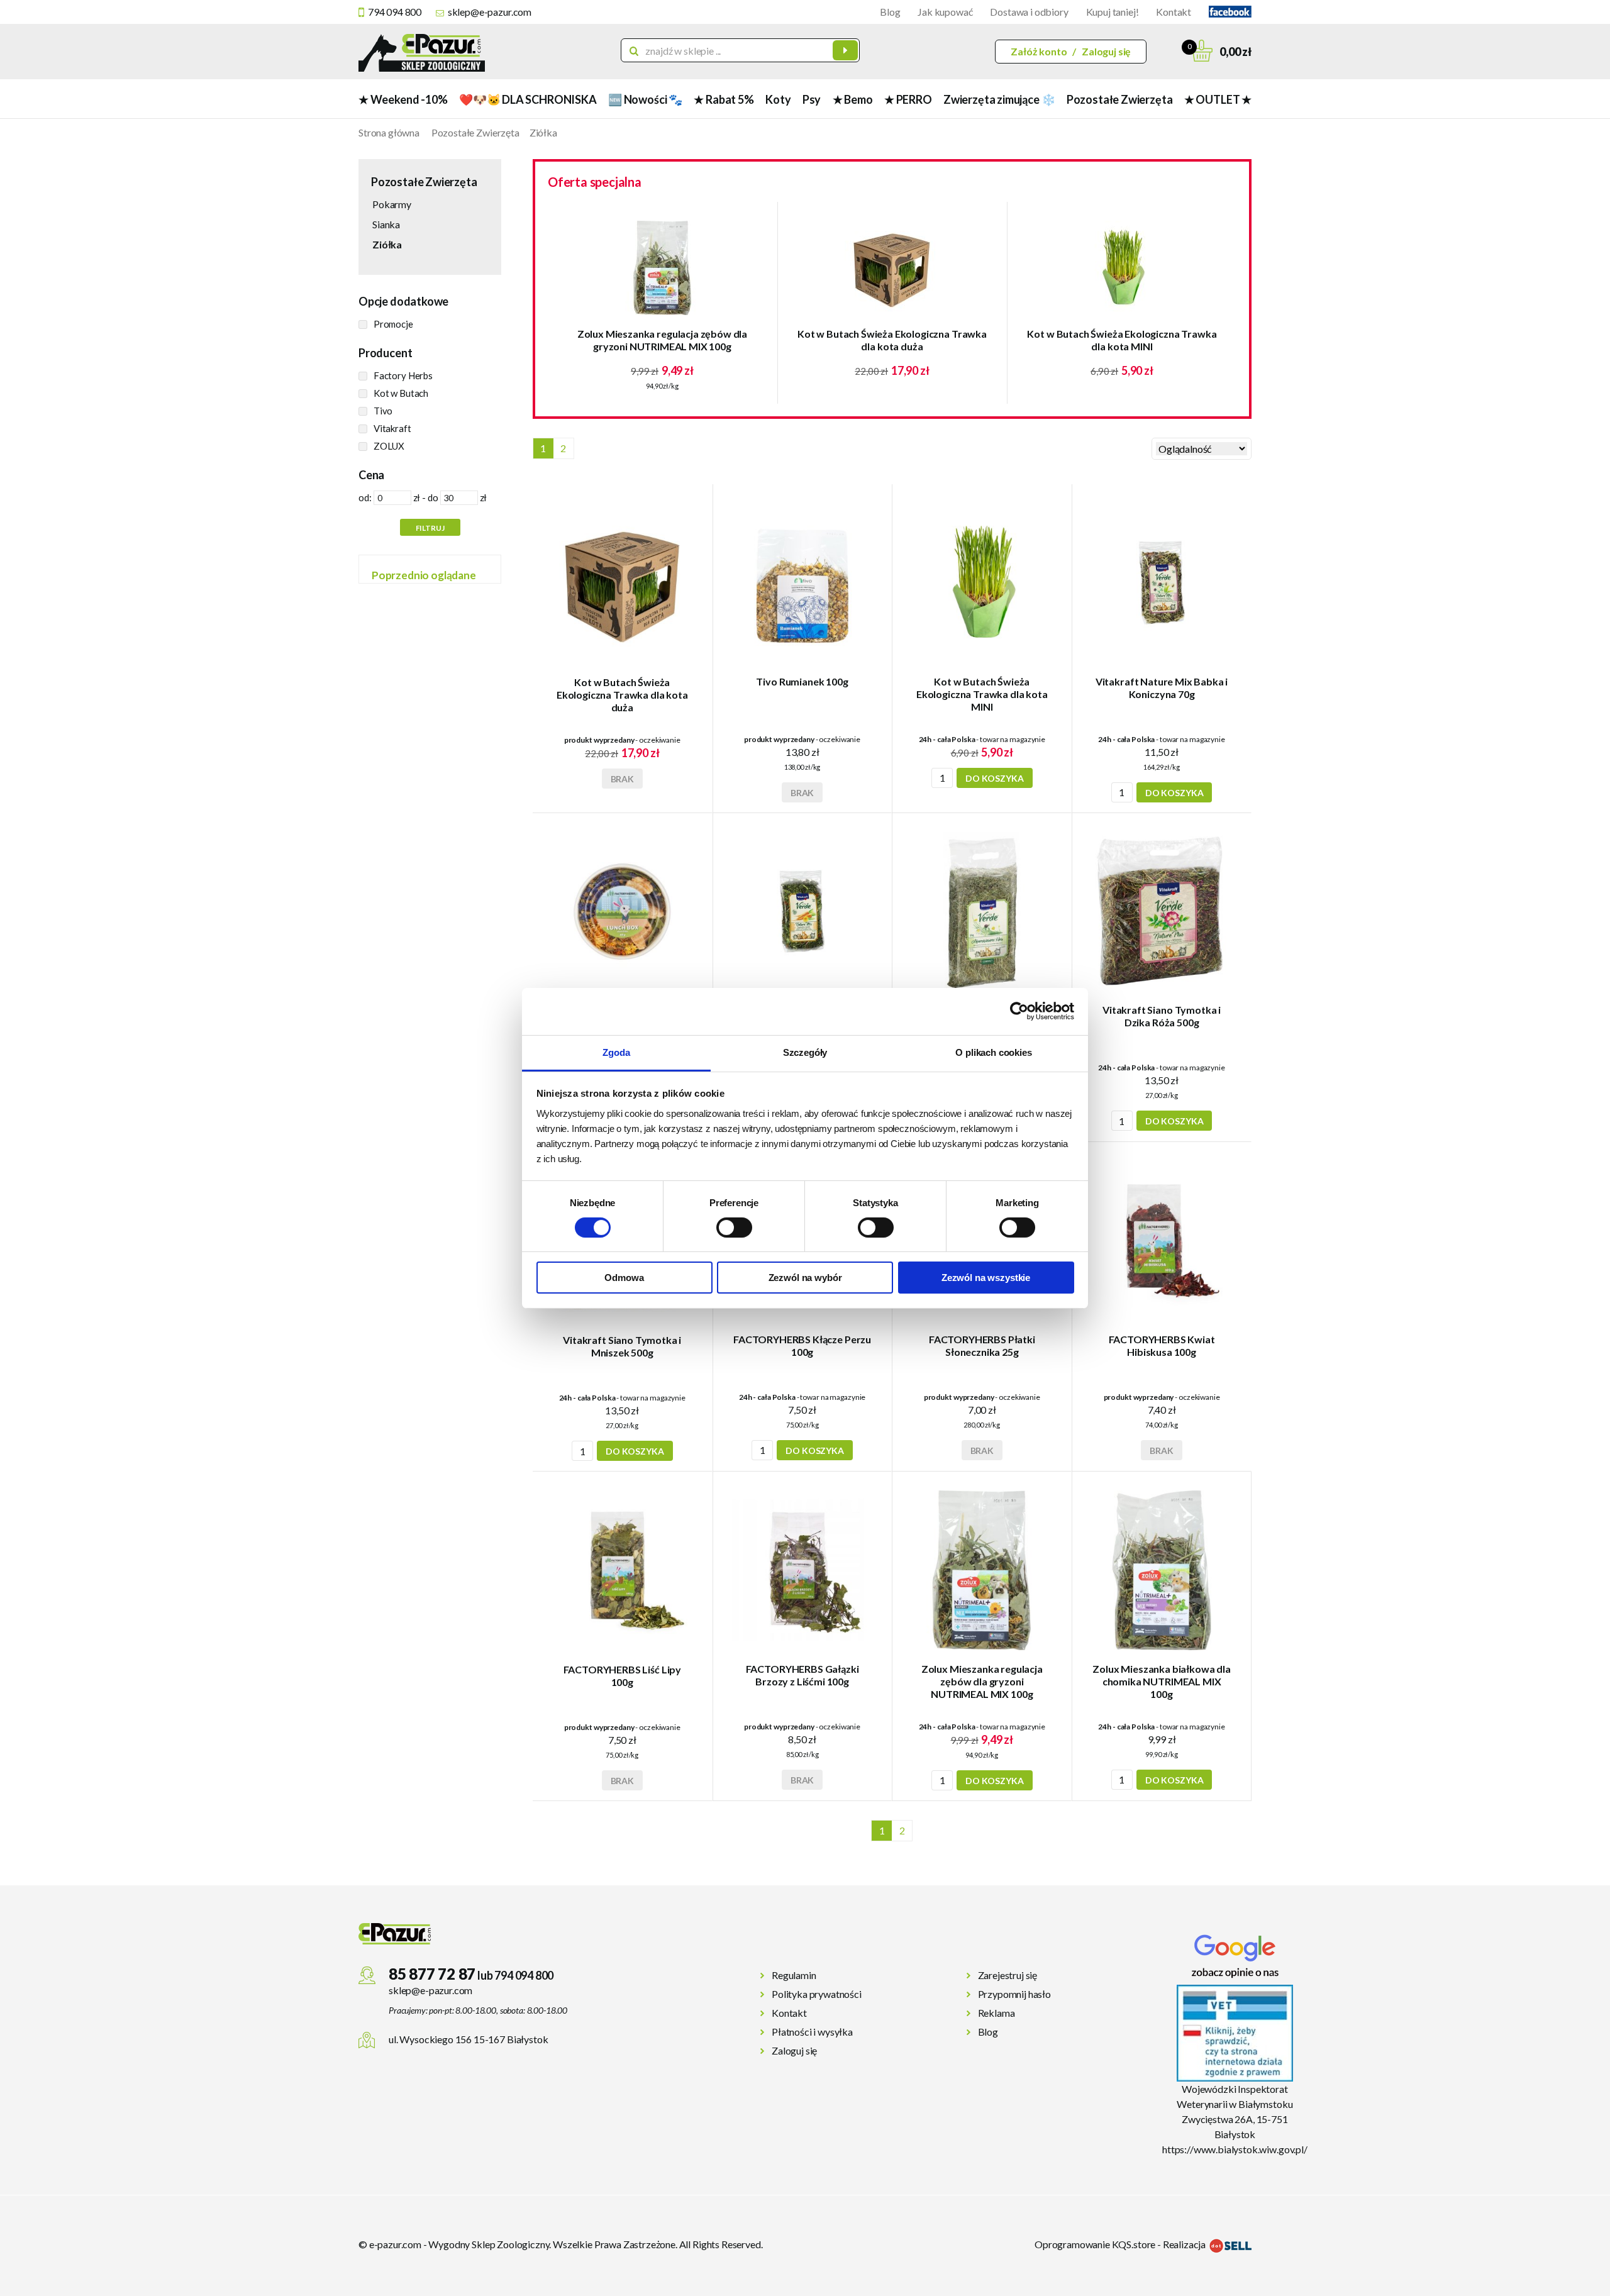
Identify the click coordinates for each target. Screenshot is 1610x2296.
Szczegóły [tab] (805, 1052)
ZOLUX (389, 446)
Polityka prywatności (817, 1994)
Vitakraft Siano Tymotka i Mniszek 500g (622, 1346)
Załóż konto (1039, 51)
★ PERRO (908, 99)
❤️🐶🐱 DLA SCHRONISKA (528, 99)
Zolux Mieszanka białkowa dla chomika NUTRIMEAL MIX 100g (1162, 1681)
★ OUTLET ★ (1218, 99)
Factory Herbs (403, 375)
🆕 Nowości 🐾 (645, 99)
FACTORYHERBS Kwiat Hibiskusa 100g (1162, 1345)
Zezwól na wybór (805, 1278)
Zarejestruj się (1008, 1975)
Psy (812, 99)
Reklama (997, 2013)
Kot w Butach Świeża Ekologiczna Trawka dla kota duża (892, 340)
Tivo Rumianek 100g (802, 681)
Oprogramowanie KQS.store (1095, 2244)
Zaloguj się (1106, 51)
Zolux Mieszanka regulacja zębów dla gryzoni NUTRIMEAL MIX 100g (662, 340)
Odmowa (624, 1278)
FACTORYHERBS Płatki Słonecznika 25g (982, 1345)
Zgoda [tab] (616, 1052)
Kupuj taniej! (1113, 12)
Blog (890, 12)
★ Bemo (853, 99)
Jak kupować (945, 12)
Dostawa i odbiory (1029, 12)
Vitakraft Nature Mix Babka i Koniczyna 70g (1162, 688)
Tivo (383, 411)
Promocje (393, 324)
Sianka (386, 224)
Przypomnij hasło (1014, 1994)
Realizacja (1185, 2244)
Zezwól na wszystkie (986, 1278)
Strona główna (389, 132)
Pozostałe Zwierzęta (1120, 99)
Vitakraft (392, 428)
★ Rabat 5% (724, 99)
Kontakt (1174, 12)
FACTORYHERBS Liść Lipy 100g (622, 1676)
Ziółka (543, 132)
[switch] (734, 1228)
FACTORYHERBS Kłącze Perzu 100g (802, 1345)
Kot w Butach (401, 393)
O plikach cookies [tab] (993, 1052)
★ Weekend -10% (403, 99)
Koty (778, 99)
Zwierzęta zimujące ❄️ (999, 99)
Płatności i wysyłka (812, 2032)
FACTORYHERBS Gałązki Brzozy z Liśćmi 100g (802, 1675)
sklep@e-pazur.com (490, 12)
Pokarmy (392, 204)
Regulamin (794, 1975)
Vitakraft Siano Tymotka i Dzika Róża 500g (1162, 1016)
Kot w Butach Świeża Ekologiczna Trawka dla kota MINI (1122, 340)
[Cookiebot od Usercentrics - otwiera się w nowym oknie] (1019, 1011)
